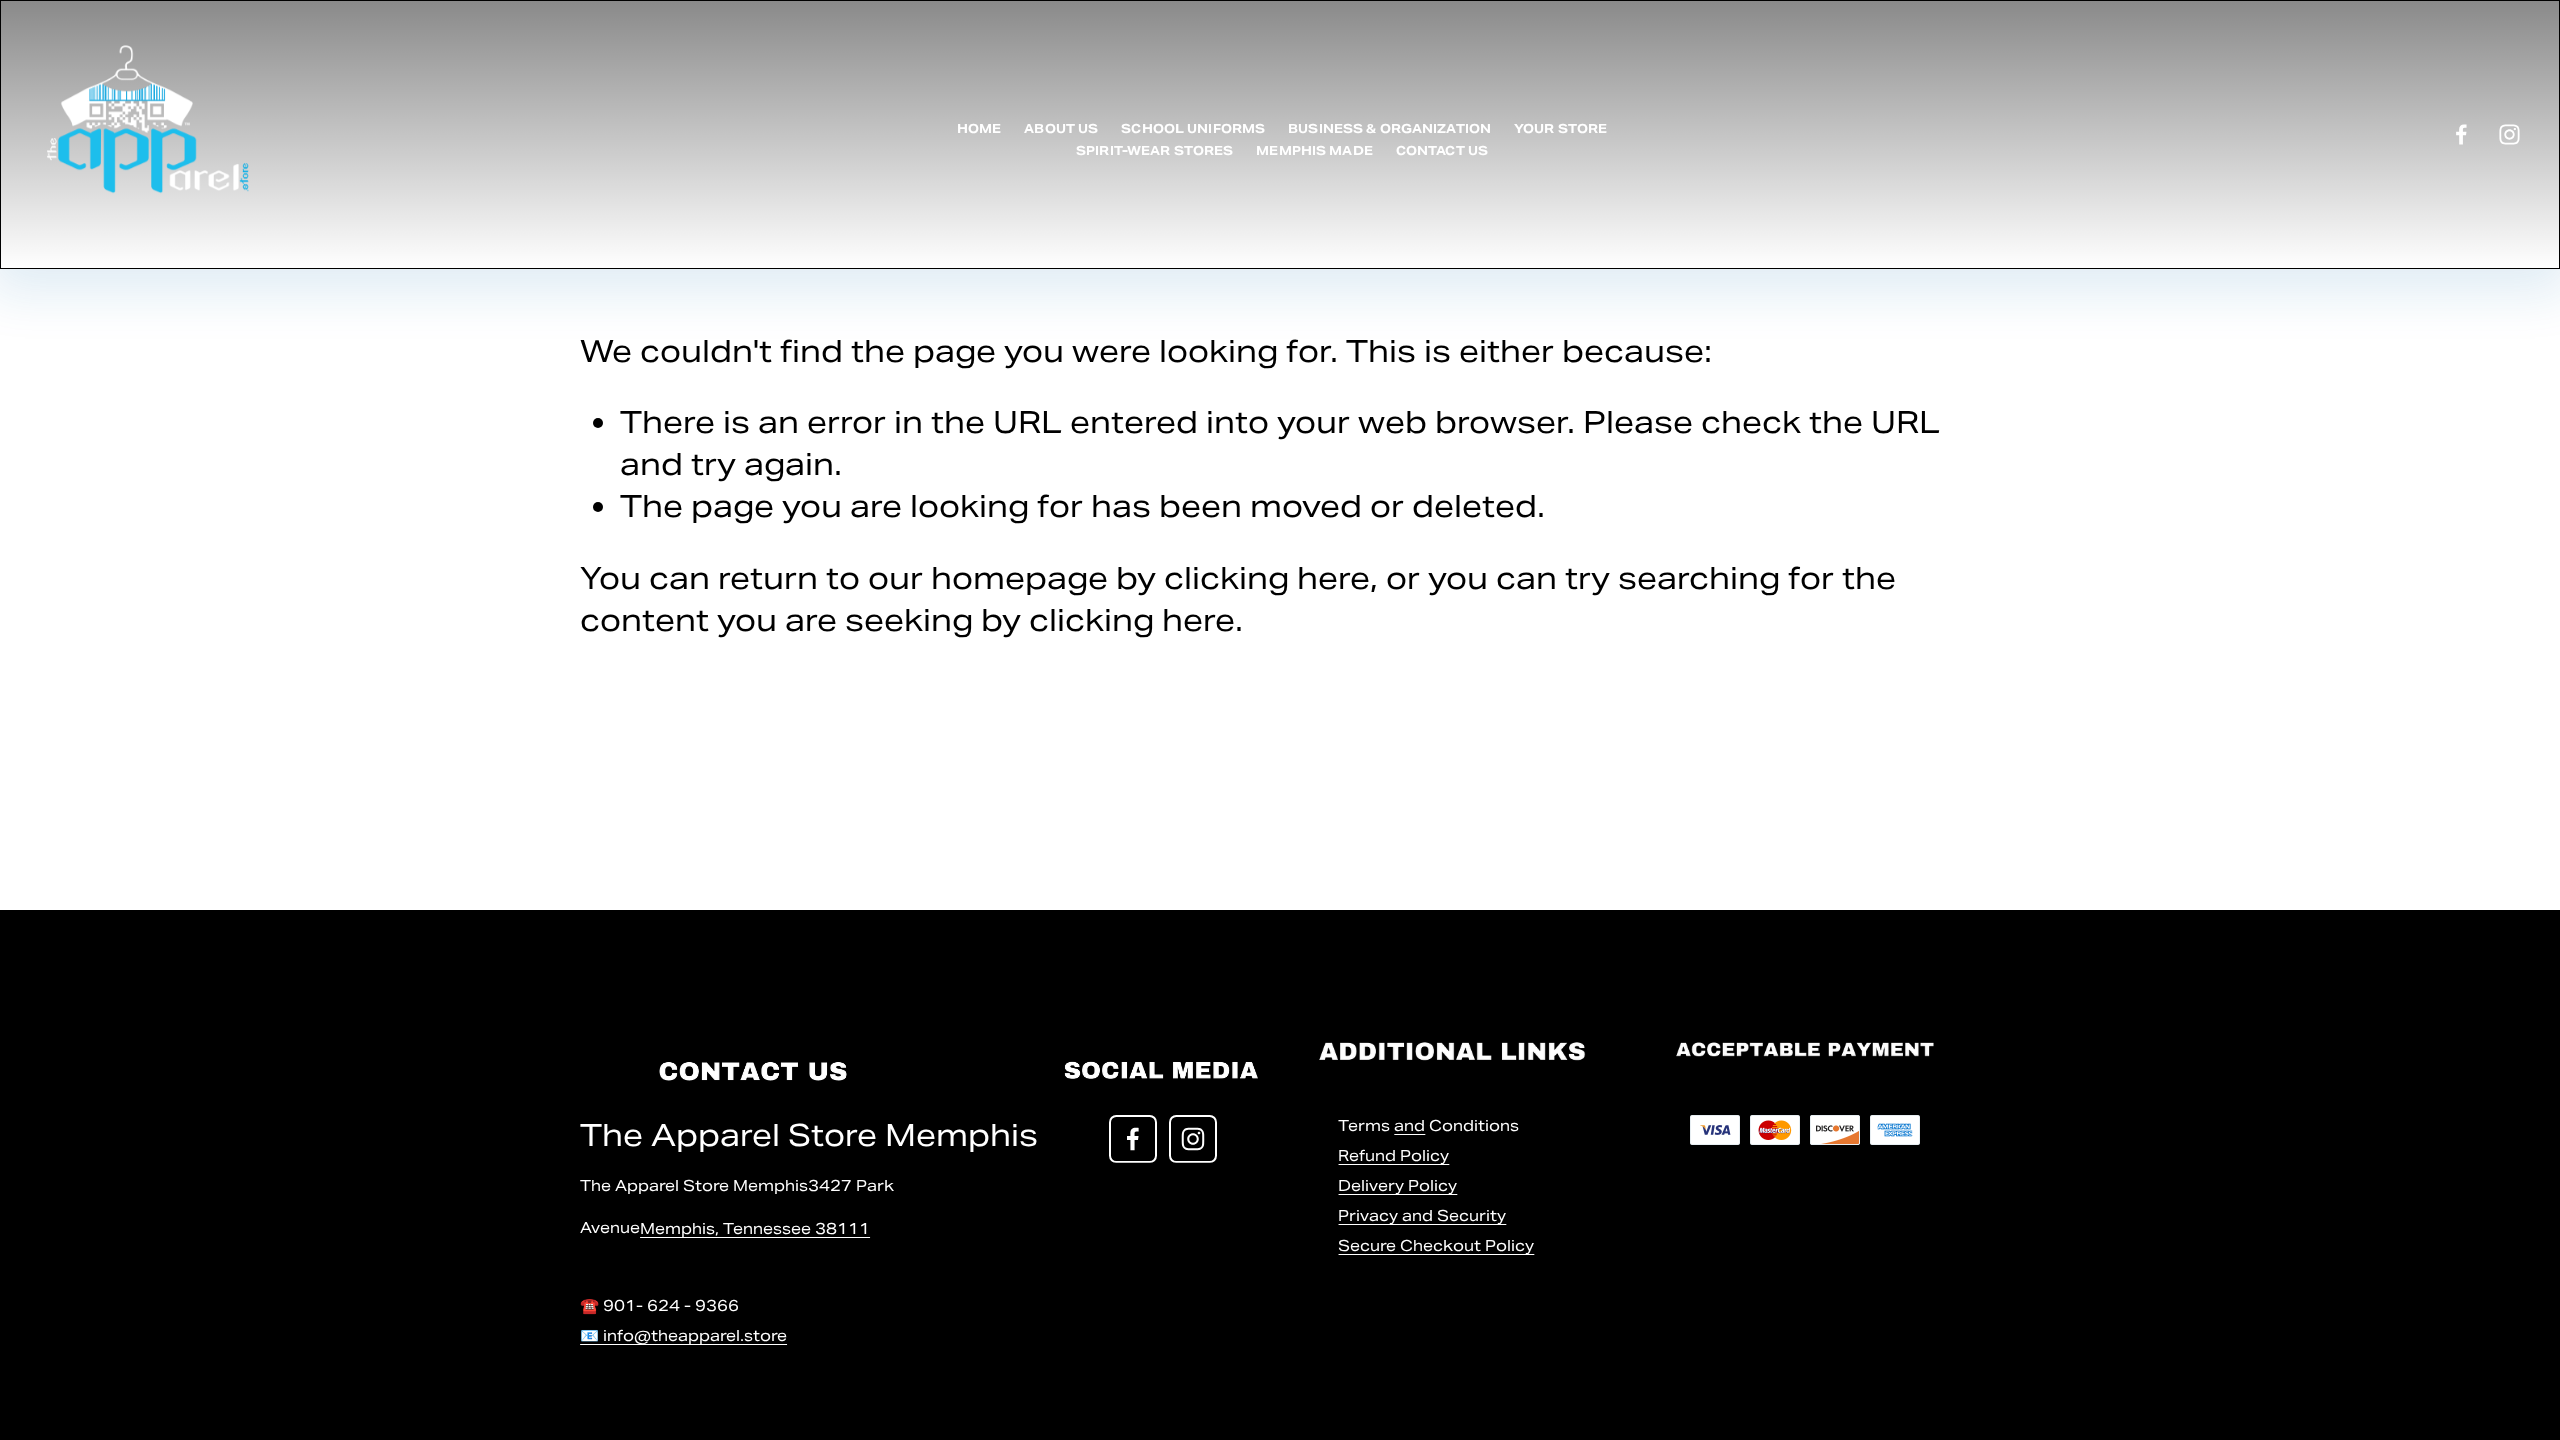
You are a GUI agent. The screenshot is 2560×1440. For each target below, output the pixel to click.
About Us (1061, 128)
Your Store (1560, 128)
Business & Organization (1389, 128)
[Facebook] (2461, 134)
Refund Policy (1393, 1155)
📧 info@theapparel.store (683, 1335)
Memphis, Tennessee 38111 (755, 1228)
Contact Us (1442, 150)
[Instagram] (2509, 134)
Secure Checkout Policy (1436, 1245)
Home (979, 128)
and (1409, 1125)
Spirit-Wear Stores (1154, 150)
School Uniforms (1193, 128)
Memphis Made (1314, 150)
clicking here (1267, 578)
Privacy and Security (1422, 1215)
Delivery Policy (1397, 1185)
